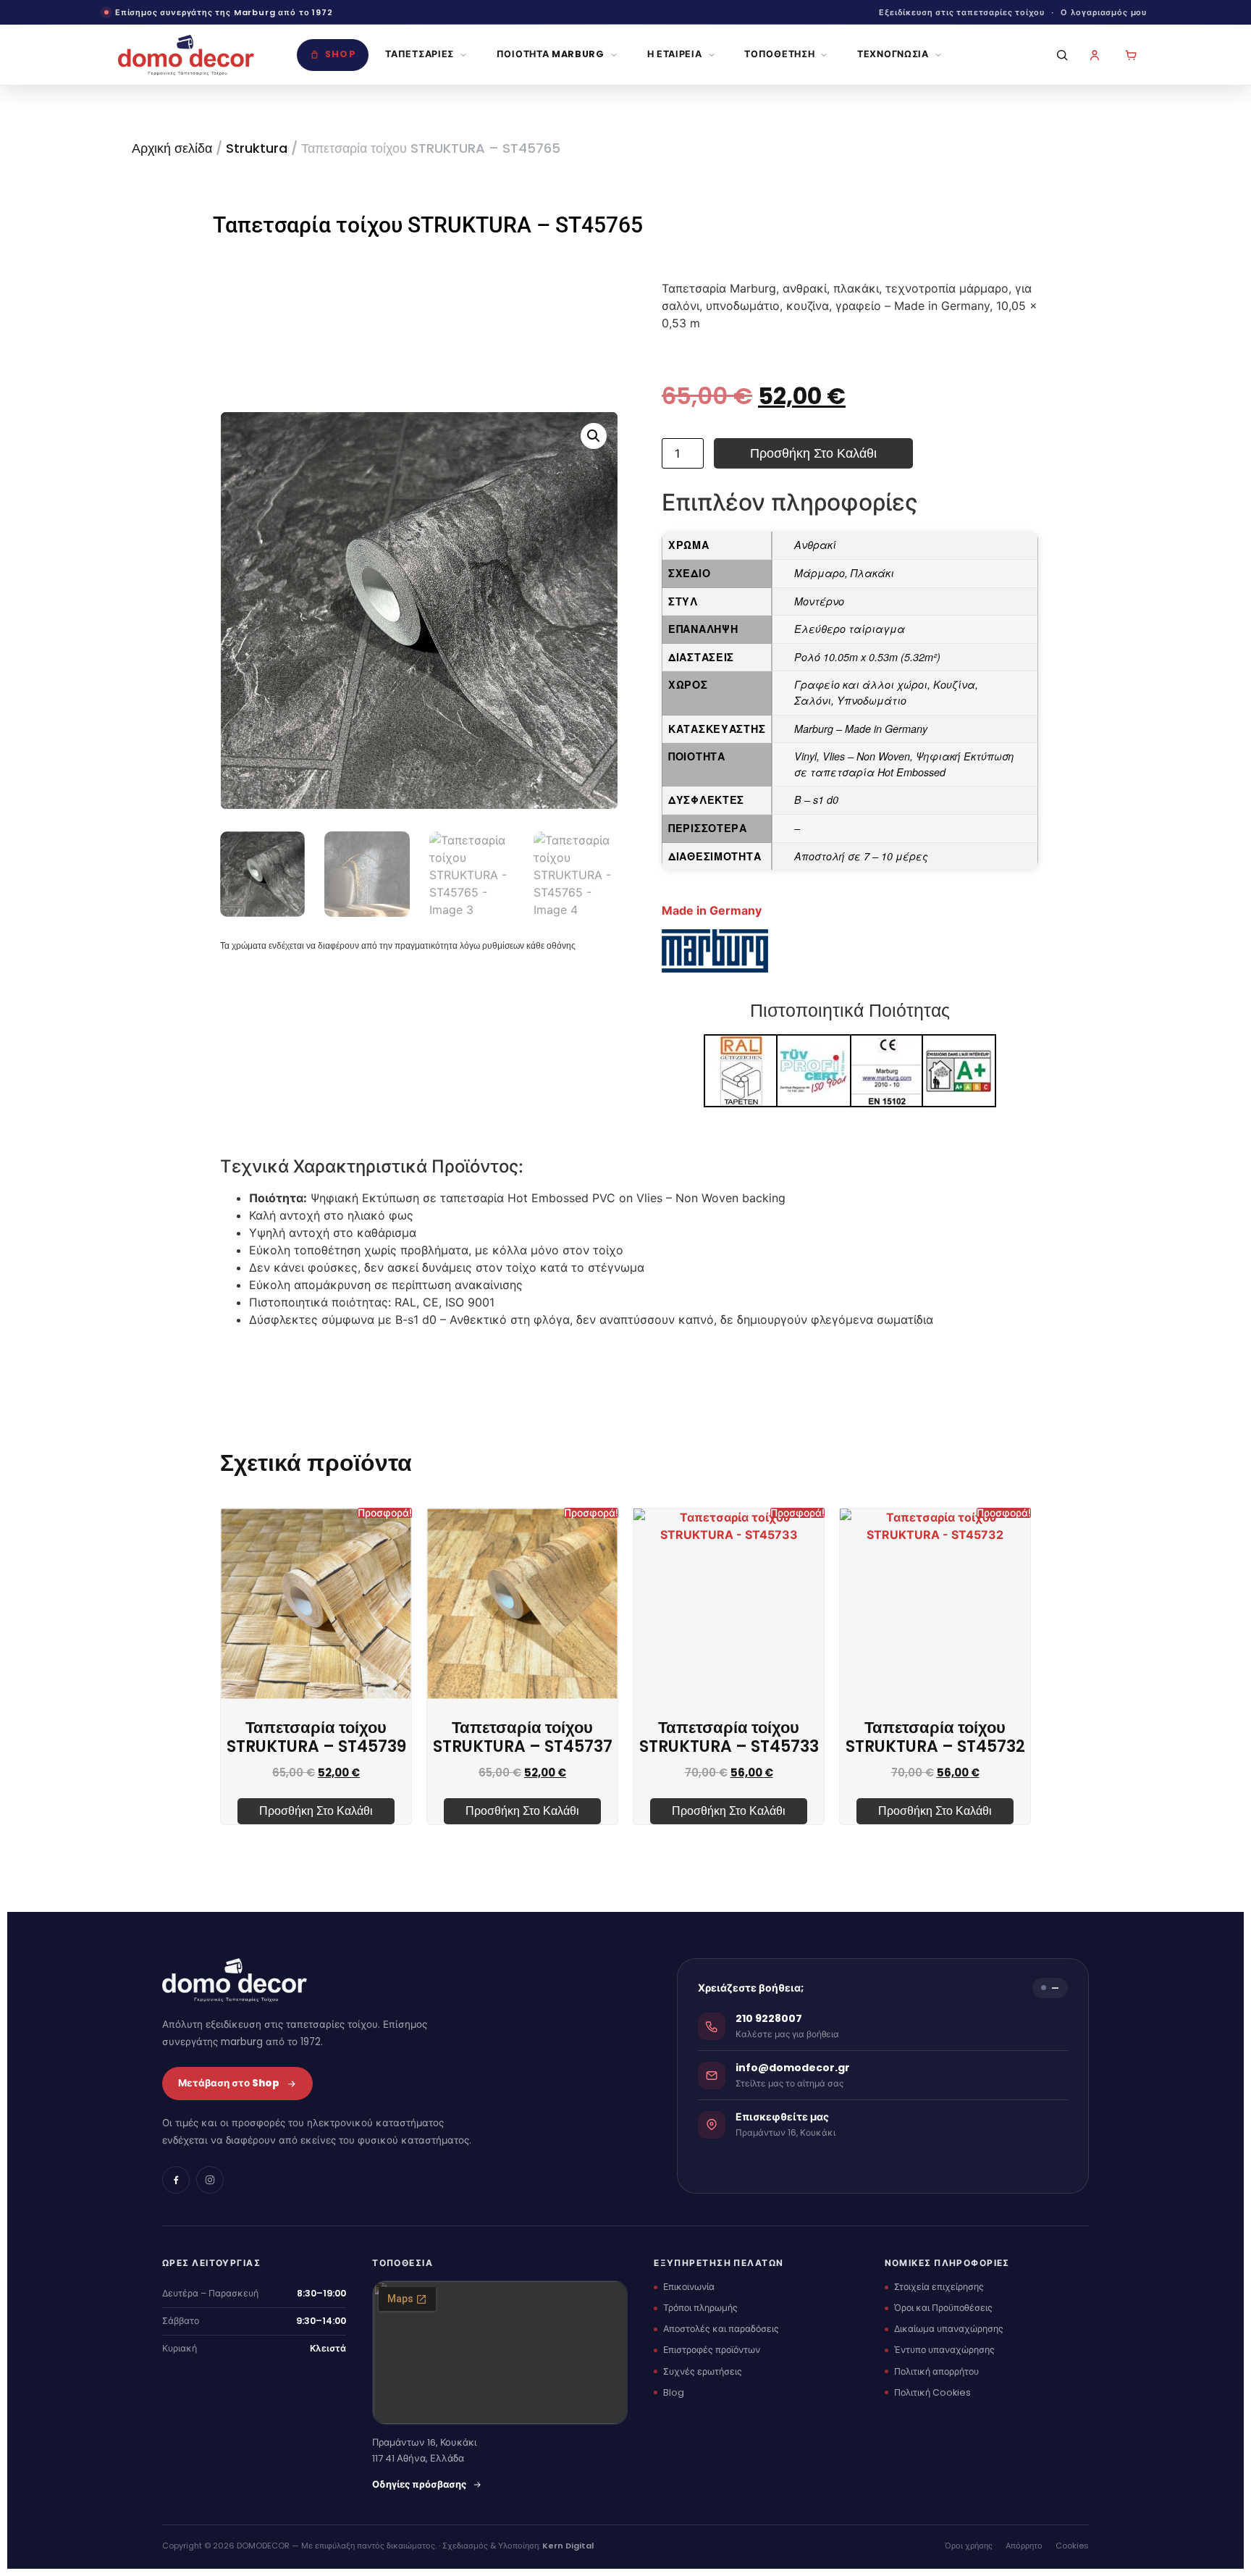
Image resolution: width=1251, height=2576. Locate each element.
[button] (594, 436)
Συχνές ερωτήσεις (703, 2371)
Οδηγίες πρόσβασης (419, 2484)
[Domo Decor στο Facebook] (176, 2180)
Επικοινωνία (689, 2287)
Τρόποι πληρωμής (700, 2308)
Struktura (257, 148)
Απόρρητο (1024, 2546)
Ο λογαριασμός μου (1104, 12)
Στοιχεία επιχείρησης (939, 2287)
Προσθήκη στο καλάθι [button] (316, 1811)
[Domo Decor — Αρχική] (186, 55)
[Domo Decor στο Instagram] (210, 2180)
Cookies (1072, 2546)
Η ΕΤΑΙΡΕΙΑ (675, 54)
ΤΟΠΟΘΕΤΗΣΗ (779, 54)
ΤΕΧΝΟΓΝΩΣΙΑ (893, 54)
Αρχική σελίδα (172, 148)
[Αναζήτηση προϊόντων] (1058, 55)
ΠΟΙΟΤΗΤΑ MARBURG (551, 54)
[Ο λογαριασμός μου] (1095, 55)
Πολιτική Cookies (932, 2392)
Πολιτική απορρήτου (936, 2371)
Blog (674, 2392)
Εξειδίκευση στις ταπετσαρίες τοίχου (962, 12)
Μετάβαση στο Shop (229, 2083)
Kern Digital (568, 2546)
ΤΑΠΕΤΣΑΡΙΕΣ (420, 54)
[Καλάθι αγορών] (1131, 55)
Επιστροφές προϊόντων (712, 2350)
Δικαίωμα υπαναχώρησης (949, 2329)
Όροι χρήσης (969, 2546)
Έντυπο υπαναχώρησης (944, 2350)
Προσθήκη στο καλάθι (813, 453)
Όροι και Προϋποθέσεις (943, 2308)
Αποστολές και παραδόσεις (721, 2329)
